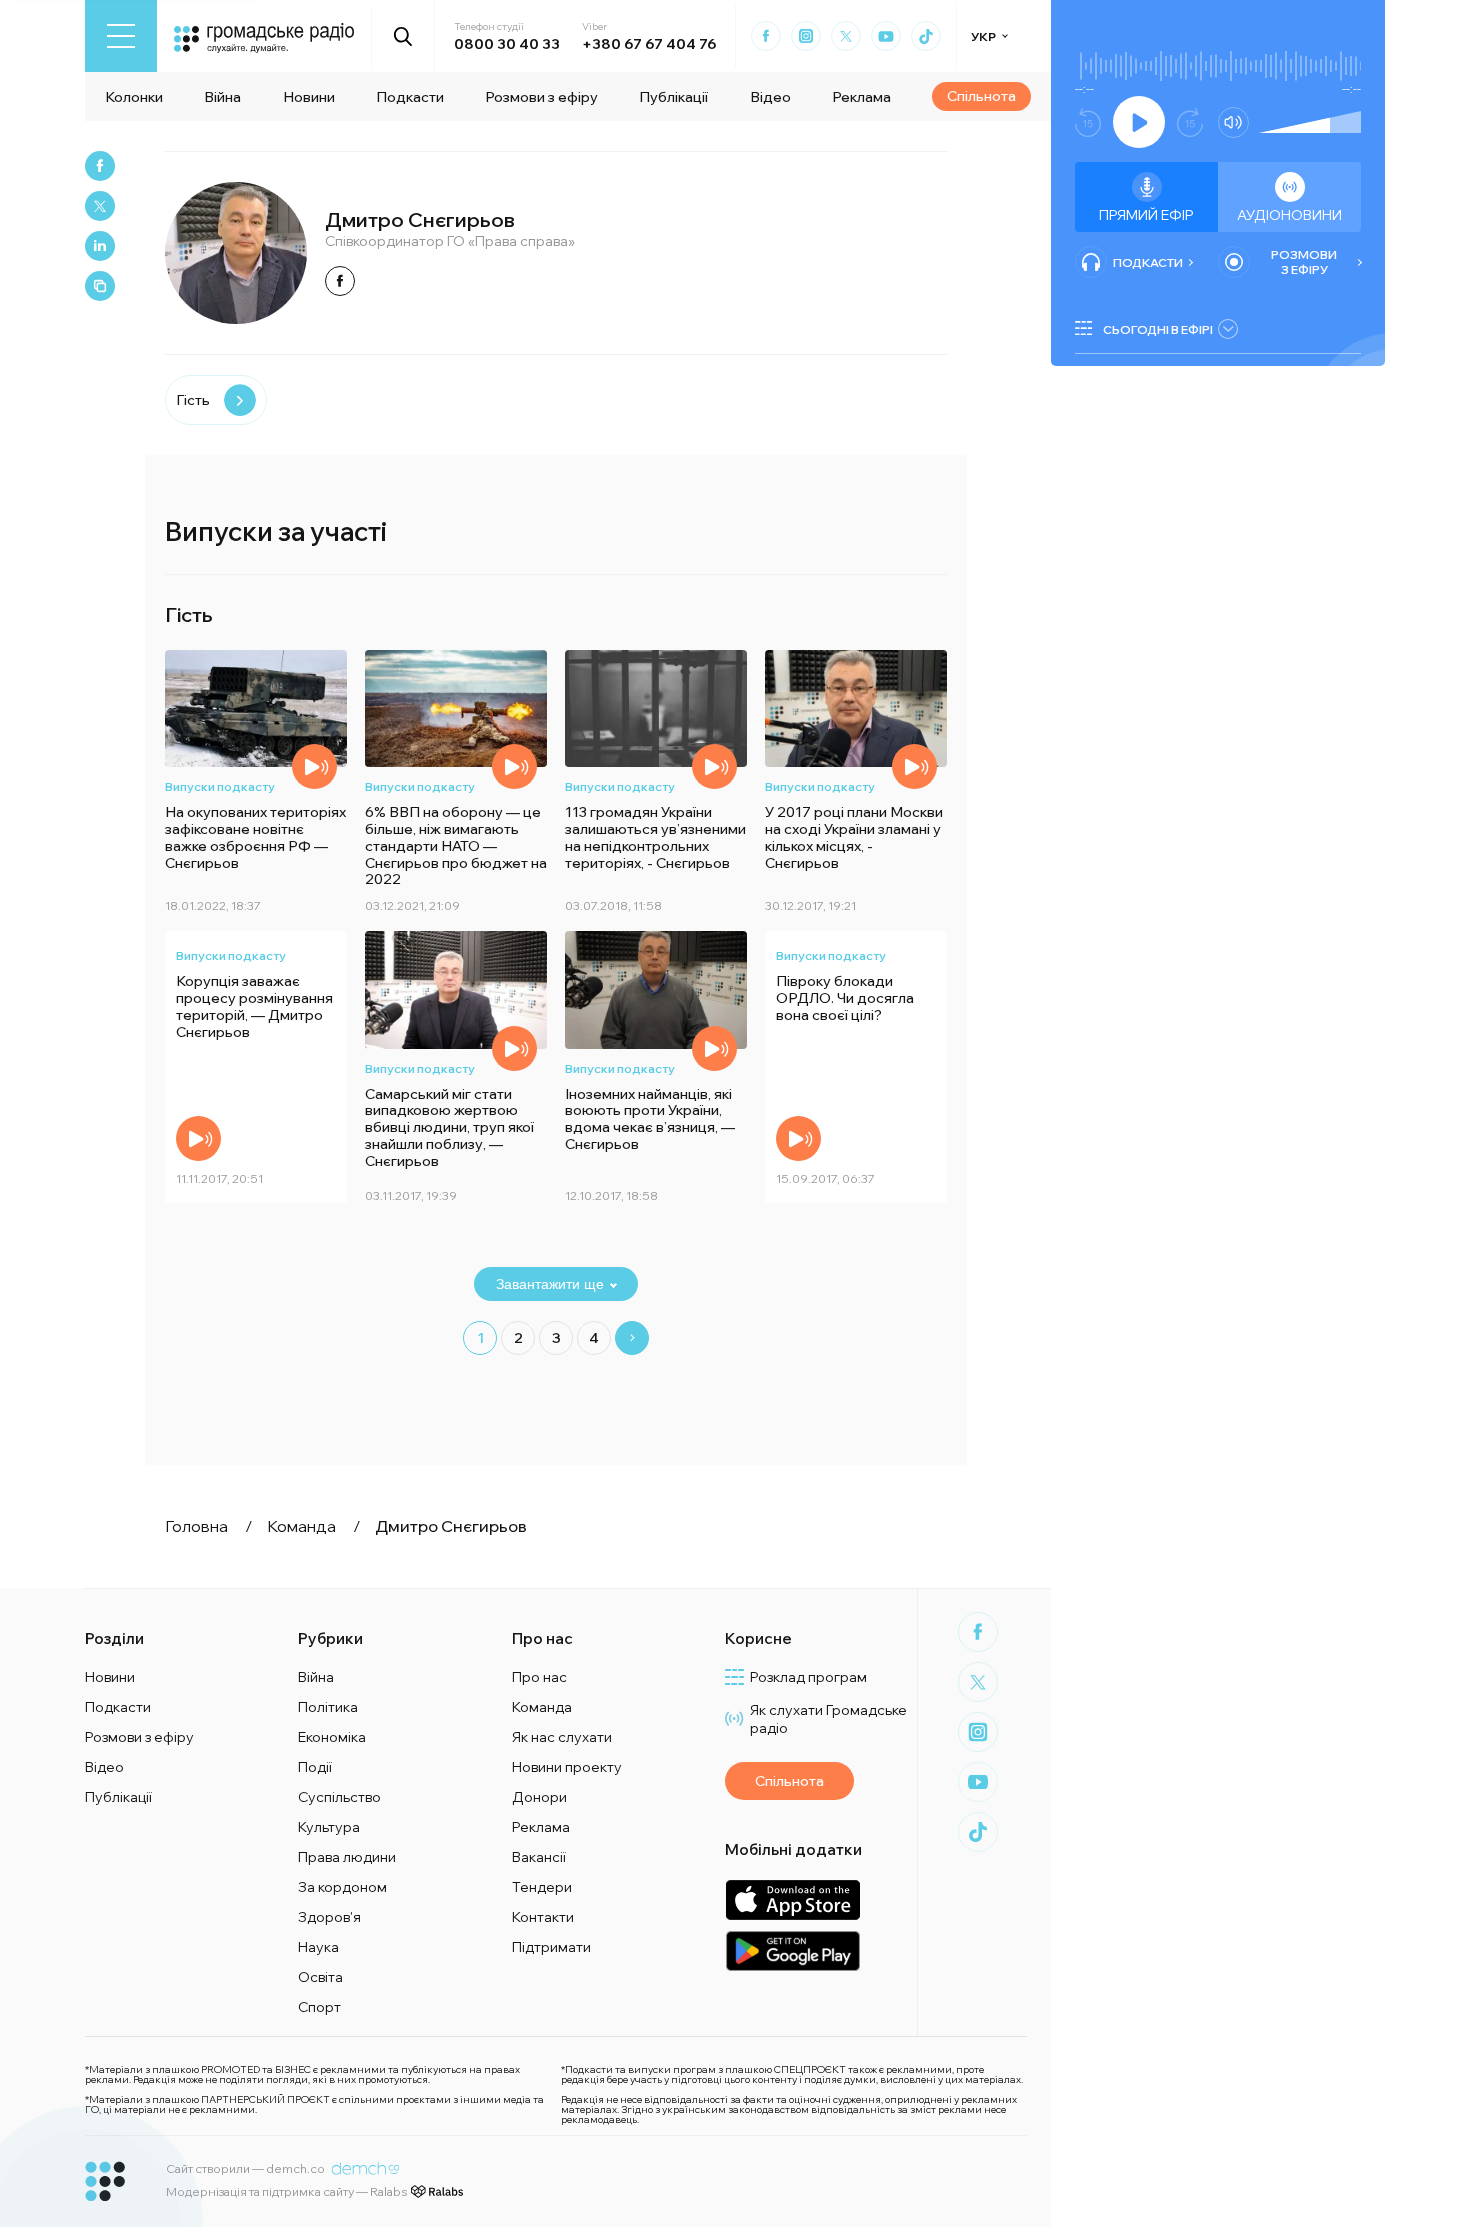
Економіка (332, 1737)
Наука (318, 1947)
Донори (539, 1797)
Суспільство (339, 1797)
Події (315, 1767)
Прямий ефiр (1146, 215)
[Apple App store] (792, 1899)
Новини (309, 97)
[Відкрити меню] (121, 36)
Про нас (539, 1677)
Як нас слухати (562, 1737)
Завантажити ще (550, 1284)
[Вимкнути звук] (1233, 122)
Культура (329, 1827)
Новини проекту (567, 1767)
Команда (542, 1707)
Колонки (134, 97)
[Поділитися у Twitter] (100, 206)
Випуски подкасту (220, 786)
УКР (983, 36)
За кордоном (342, 1887)
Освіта (320, 1977)
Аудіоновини (1289, 215)
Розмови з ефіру (541, 97)
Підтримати (551, 1947)
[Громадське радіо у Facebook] (766, 36)
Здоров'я (329, 1917)
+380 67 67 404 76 (649, 44)
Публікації (673, 97)
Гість (193, 400)
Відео (770, 97)
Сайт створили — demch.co (245, 2168)
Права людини (347, 1857)
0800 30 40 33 (507, 44)
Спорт (319, 2007)
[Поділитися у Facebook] (100, 166)
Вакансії (539, 1857)
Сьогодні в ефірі (1158, 329)
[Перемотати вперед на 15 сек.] (1190, 122)
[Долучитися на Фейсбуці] (340, 281)
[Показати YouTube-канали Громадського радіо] (886, 36)
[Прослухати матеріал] (314, 766)
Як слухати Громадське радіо (828, 1719)
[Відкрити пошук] (403, 36)
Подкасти (410, 97)
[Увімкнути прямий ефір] (1139, 122)
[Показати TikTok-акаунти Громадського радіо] (926, 36)
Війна (222, 97)
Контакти (543, 1917)
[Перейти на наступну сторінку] (632, 1338)
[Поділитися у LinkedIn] (100, 246)
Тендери (542, 1887)
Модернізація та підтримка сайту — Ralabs (286, 2191)
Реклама (861, 97)
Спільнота (981, 96)
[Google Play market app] (792, 1950)
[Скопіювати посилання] (100, 286)
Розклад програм (808, 1677)
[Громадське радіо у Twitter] (846, 36)
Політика (328, 1707)
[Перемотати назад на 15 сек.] (1088, 122)
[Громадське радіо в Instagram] (806, 36)
